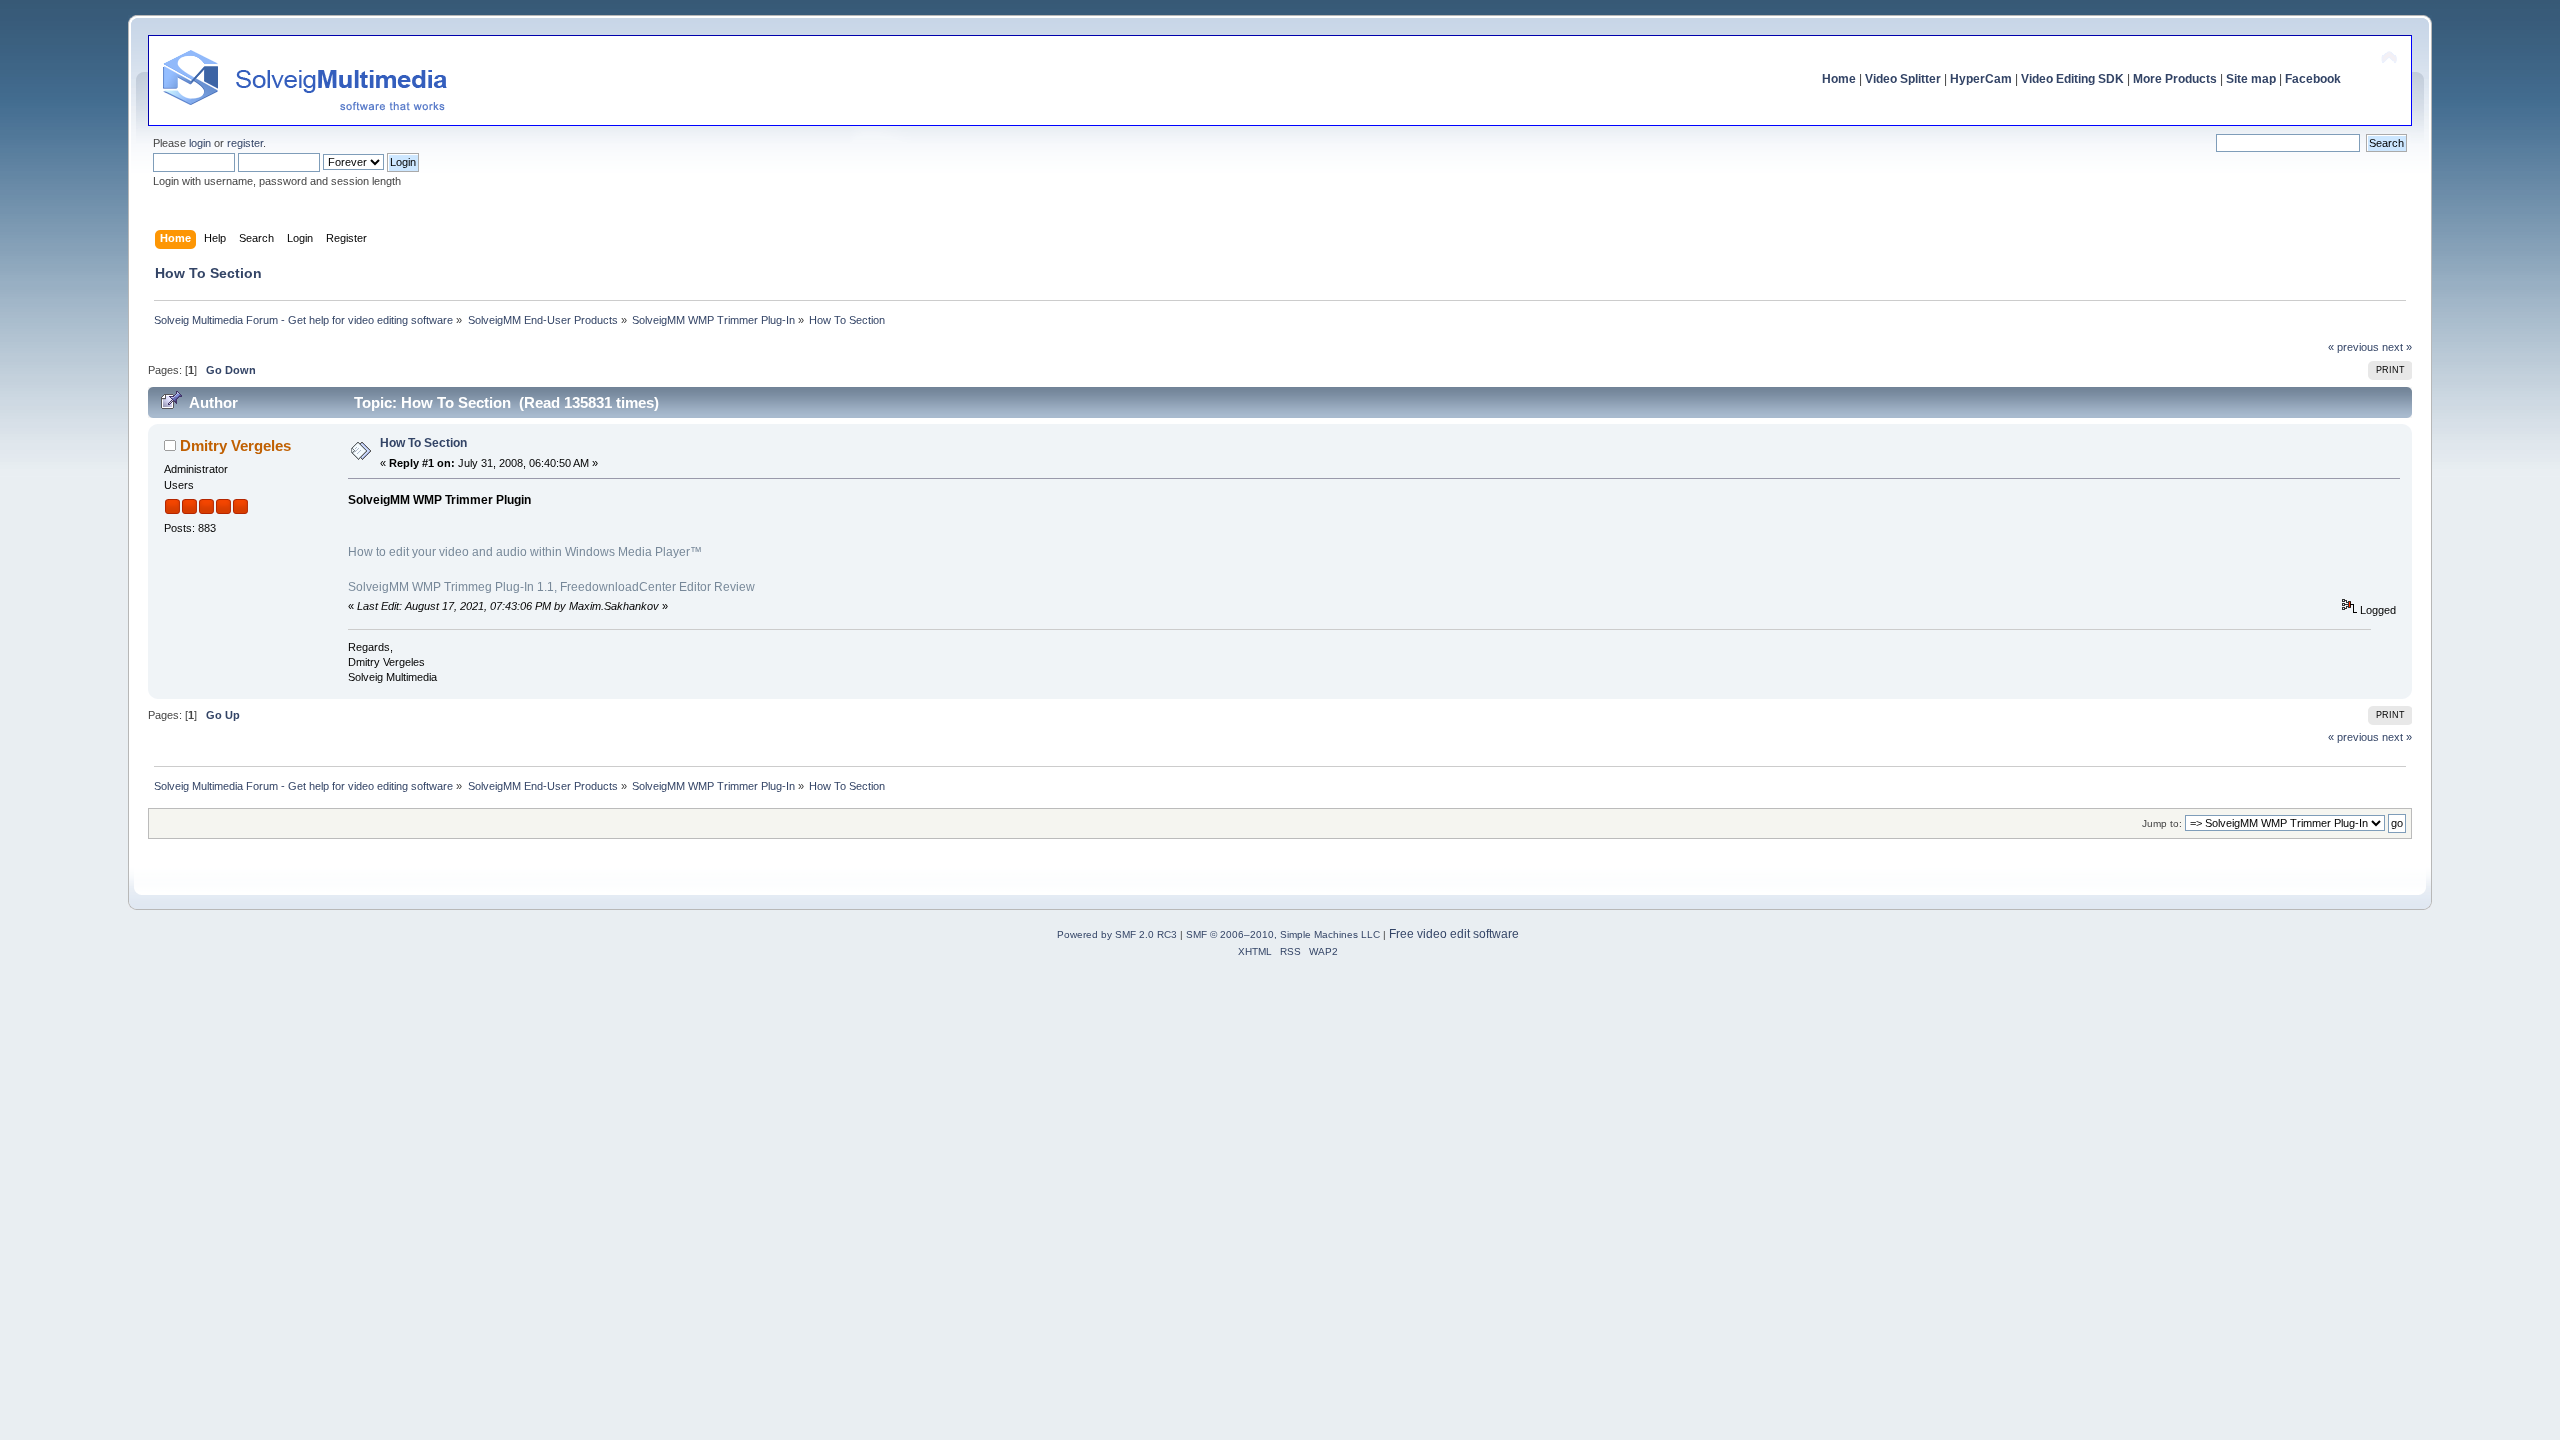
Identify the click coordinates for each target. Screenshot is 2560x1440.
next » (2397, 347)
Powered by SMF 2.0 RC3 (1117, 934)
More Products (2175, 79)
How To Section (423, 443)
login (200, 143)
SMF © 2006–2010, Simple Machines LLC (1283, 934)
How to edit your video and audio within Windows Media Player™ (525, 552)
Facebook (2313, 79)
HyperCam (1981, 79)
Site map (2251, 79)
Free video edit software (1454, 934)
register (245, 143)
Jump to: (2162, 823)
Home (1839, 79)
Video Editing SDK (2072, 79)
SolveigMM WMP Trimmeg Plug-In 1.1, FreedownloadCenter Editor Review (551, 587)
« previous (2353, 347)
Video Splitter (1903, 79)
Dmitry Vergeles (235, 445)
